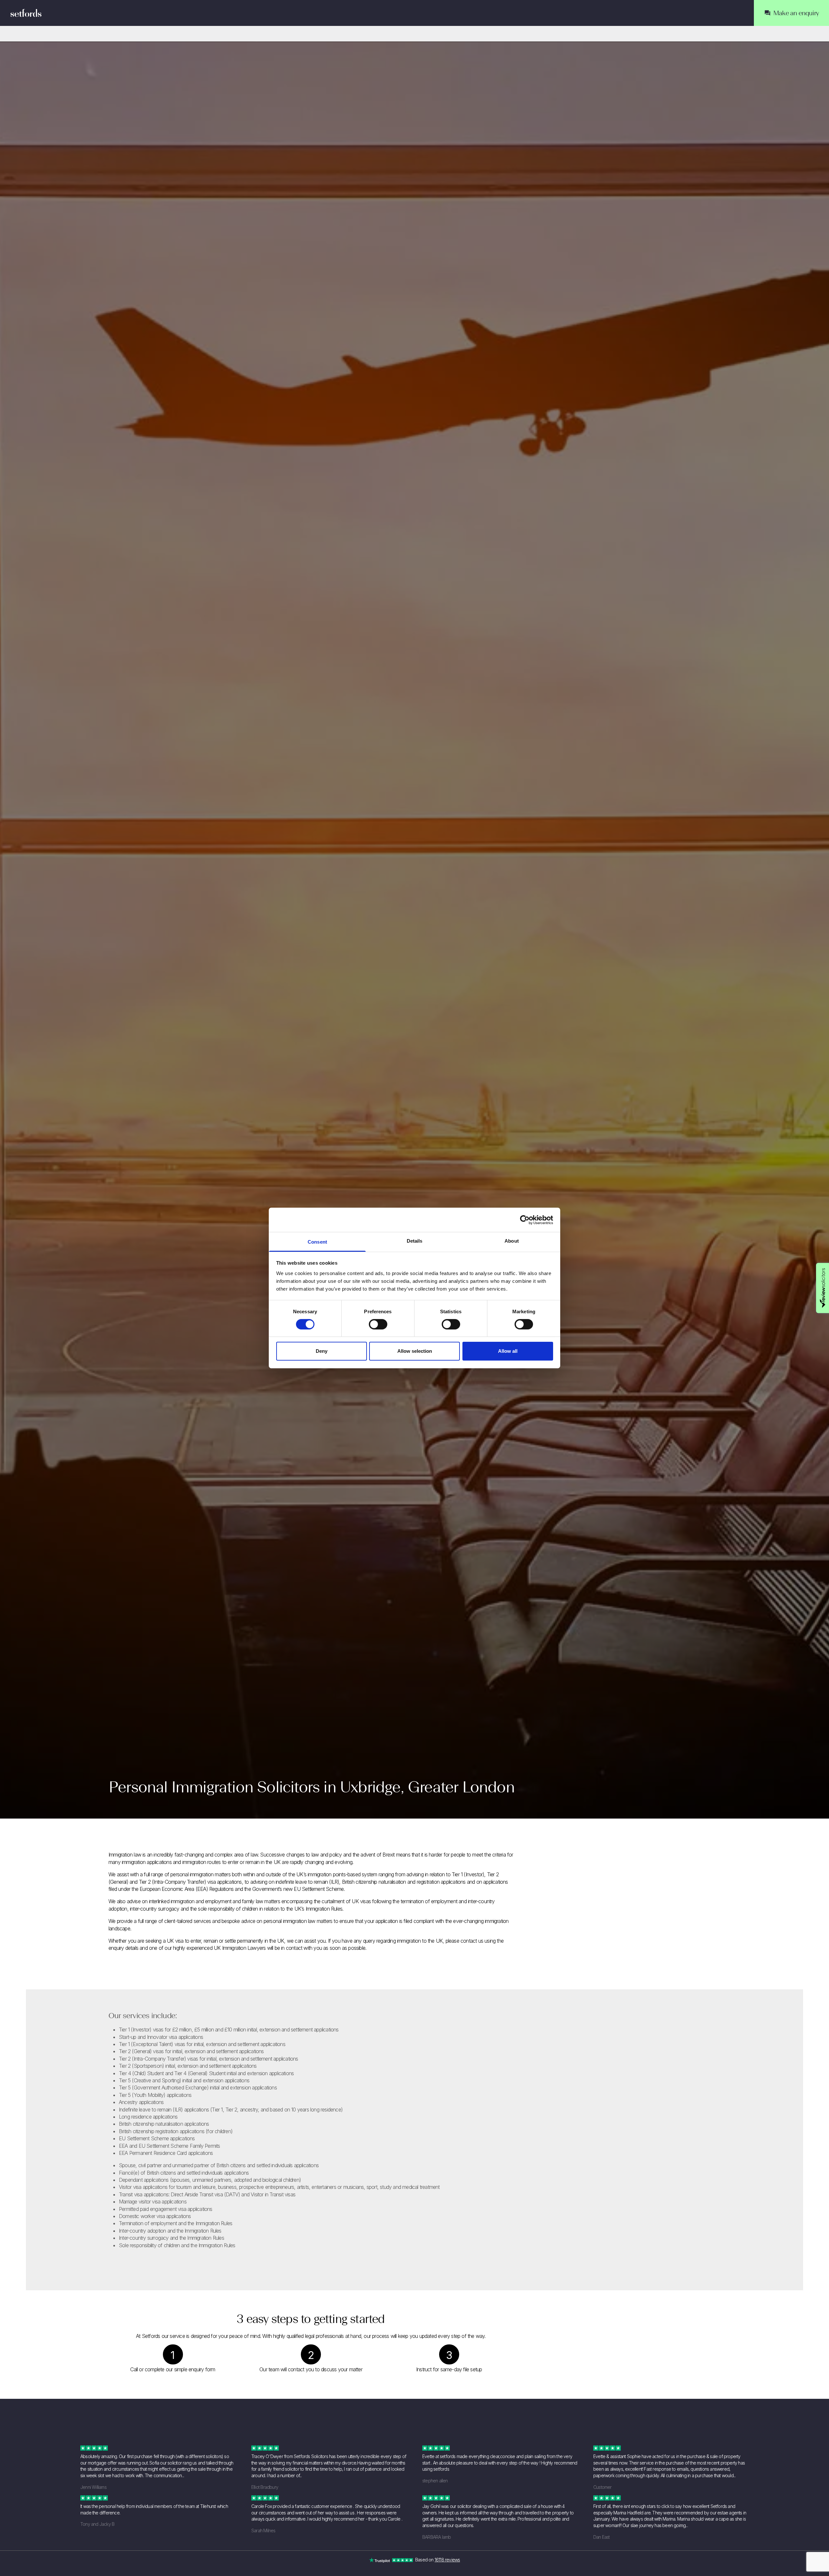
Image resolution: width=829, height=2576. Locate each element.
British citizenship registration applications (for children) (176, 2131)
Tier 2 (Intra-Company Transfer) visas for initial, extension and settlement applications (209, 2059)
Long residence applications (148, 2117)
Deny (322, 1351)
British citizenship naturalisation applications (164, 2124)
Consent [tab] (317, 1242)
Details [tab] (415, 1241)
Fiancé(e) (129, 2173)
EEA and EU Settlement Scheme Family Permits (170, 2146)
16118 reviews (447, 2560)
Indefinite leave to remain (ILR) (151, 2110)
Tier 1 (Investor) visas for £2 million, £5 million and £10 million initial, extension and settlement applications (229, 2030)
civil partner (150, 2165)
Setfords (26, 13)
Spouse (127, 2165)
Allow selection (415, 1351)
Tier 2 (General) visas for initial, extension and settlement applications (191, 2051)
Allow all (508, 1351)
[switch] (378, 1324)
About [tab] (512, 1241)
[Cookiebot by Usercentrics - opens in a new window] (525, 1220)
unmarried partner (191, 2165)
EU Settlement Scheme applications (157, 2138)
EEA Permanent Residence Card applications (166, 2153)
